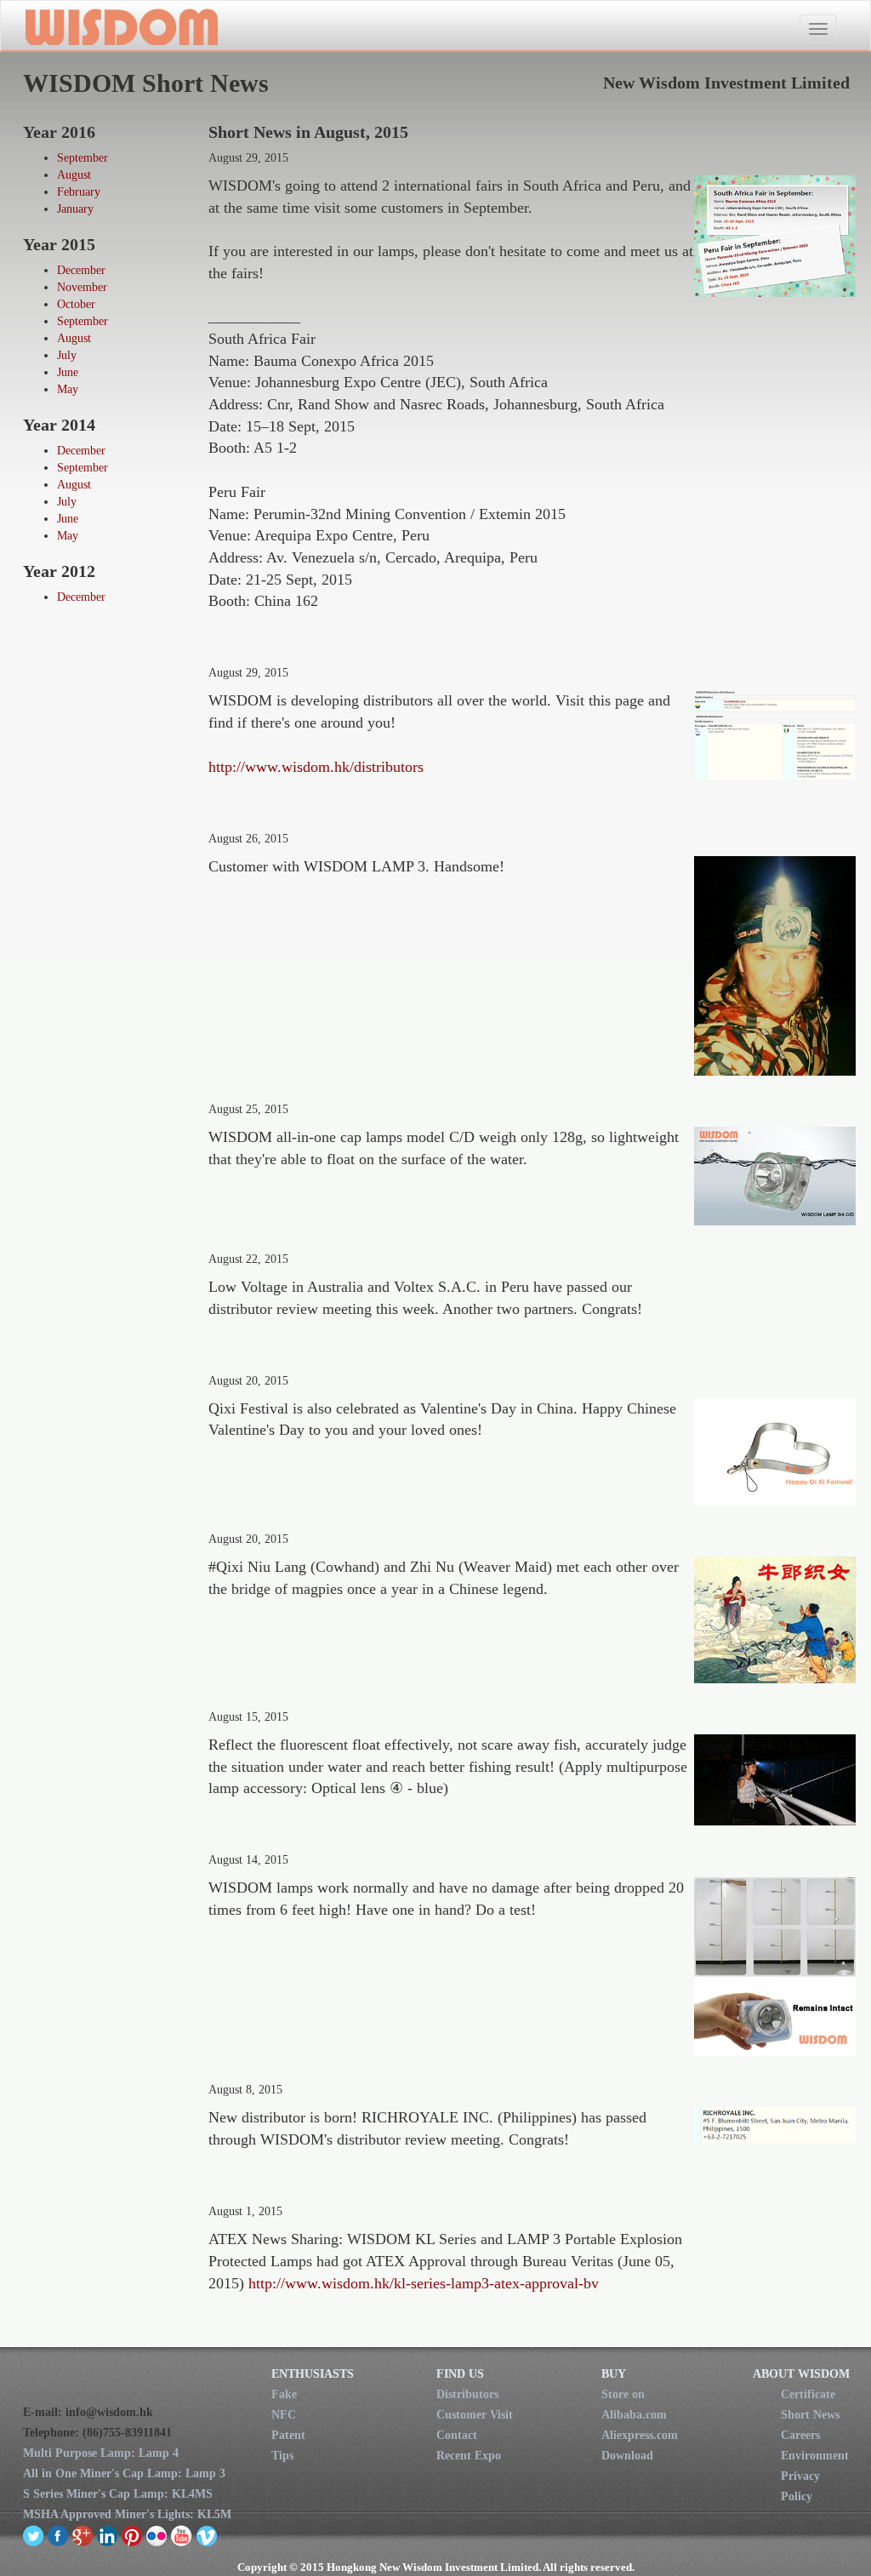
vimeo (206, 2535)
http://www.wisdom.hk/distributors (316, 767)
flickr (157, 2535)
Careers (800, 2435)
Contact (457, 2435)
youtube (182, 2535)
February (79, 192)
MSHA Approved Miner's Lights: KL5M (127, 2514)
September (83, 158)
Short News (810, 2415)
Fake (284, 2394)
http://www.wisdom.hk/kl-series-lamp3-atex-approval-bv (424, 2283)
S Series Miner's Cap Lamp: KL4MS (118, 2494)
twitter (34, 2535)
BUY (614, 2374)
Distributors (467, 2394)
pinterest (132, 2535)
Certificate (808, 2394)
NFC (284, 2415)
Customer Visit (475, 2415)
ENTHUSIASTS (313, 2374)
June (68, 372)
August (74, 175)
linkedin (108, 2535)
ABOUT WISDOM (801, 2374)
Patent (288, 2435)
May (68, 389)
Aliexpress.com (640, 2435)
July (67, 355)
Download (627, 2456)
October (76, 304)
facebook (58, 2535)
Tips (282, 2456)
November (82, 287)
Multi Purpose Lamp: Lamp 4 (101, 2453)
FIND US (460, 2374)
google (83, 2535)
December (81, 270)
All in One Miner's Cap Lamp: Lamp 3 (124, 2473)
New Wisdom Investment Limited (120, 26)
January (75, 209)
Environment (815, 2456)
